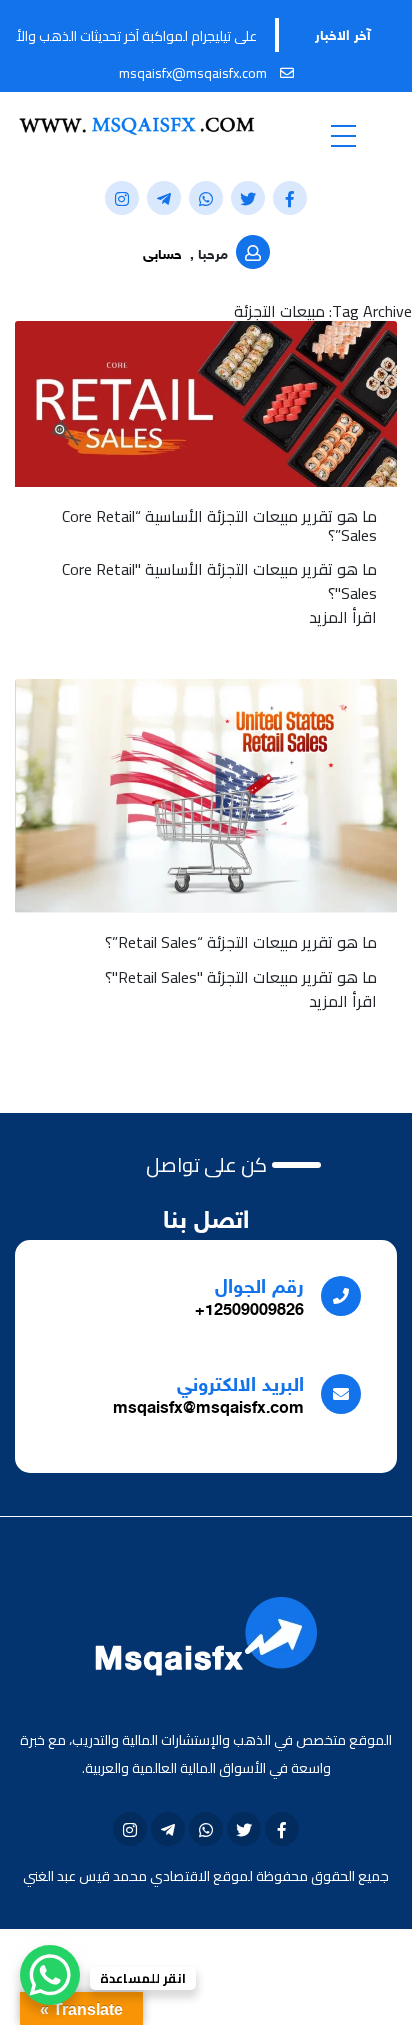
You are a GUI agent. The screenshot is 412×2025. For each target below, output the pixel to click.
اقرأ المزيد (343, 617)
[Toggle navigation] (343, 135)
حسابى (162, 255)
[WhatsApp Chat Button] (50, 1975)
